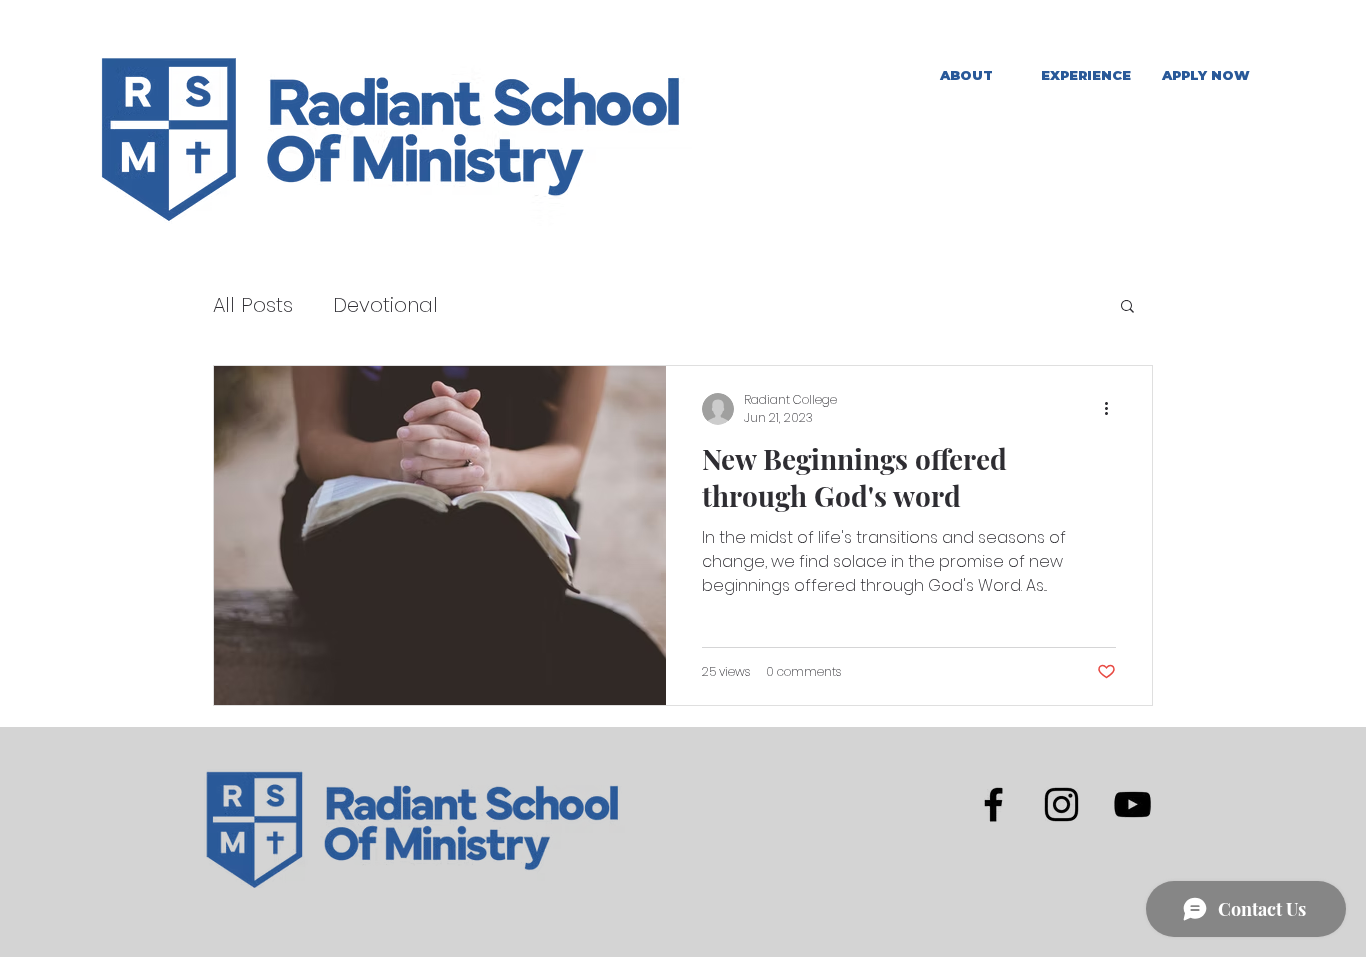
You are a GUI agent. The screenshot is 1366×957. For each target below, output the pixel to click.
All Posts (253, 305)
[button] (1086, 75)
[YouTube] (1132, 804)
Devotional (385, 305)
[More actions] (1113, 409)
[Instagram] (1061, 804)
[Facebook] (993, 804)
